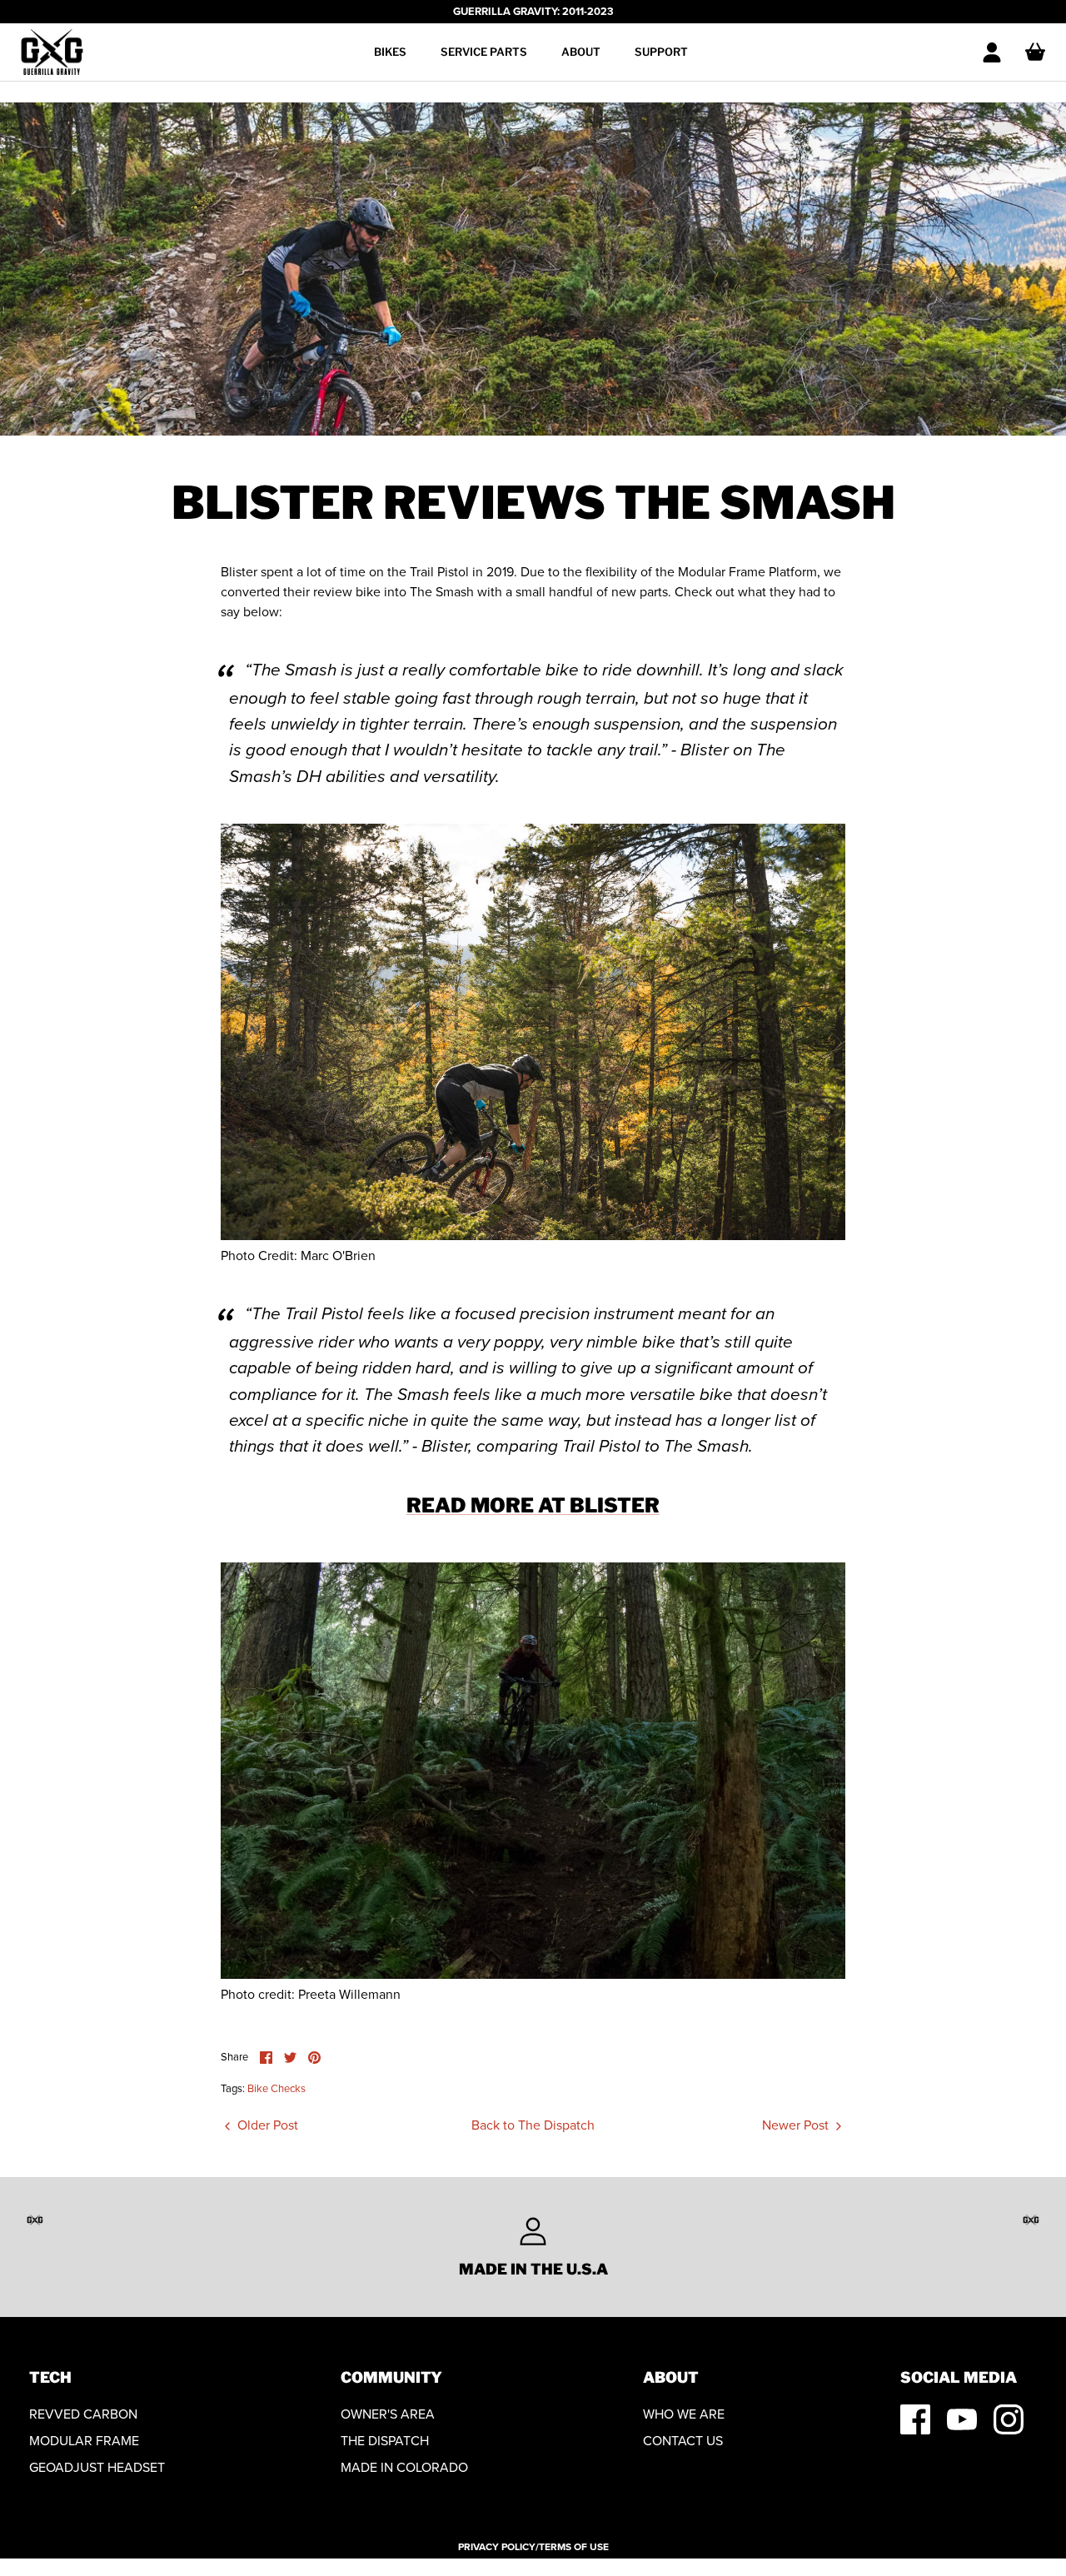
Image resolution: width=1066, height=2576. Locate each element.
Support (661, 52)
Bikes (390, 52)
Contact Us (683, 2441)
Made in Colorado (404, 2467)
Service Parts (484, 52)
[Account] (992, 52)
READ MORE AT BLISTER (533, 1505)
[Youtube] (962, 2419)
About (581, 52)
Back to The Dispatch (533, 2125)
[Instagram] (1009, 2419)
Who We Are (684, 2414)
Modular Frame (84, 2441)
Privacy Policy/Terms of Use (533, 2547)
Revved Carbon (83, 2414)
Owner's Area (388, 2414)
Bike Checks (276, 2088)
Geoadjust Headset (97, 2467)
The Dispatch (385, 2441)
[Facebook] (915, 2419)
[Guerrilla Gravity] (52, 52)
